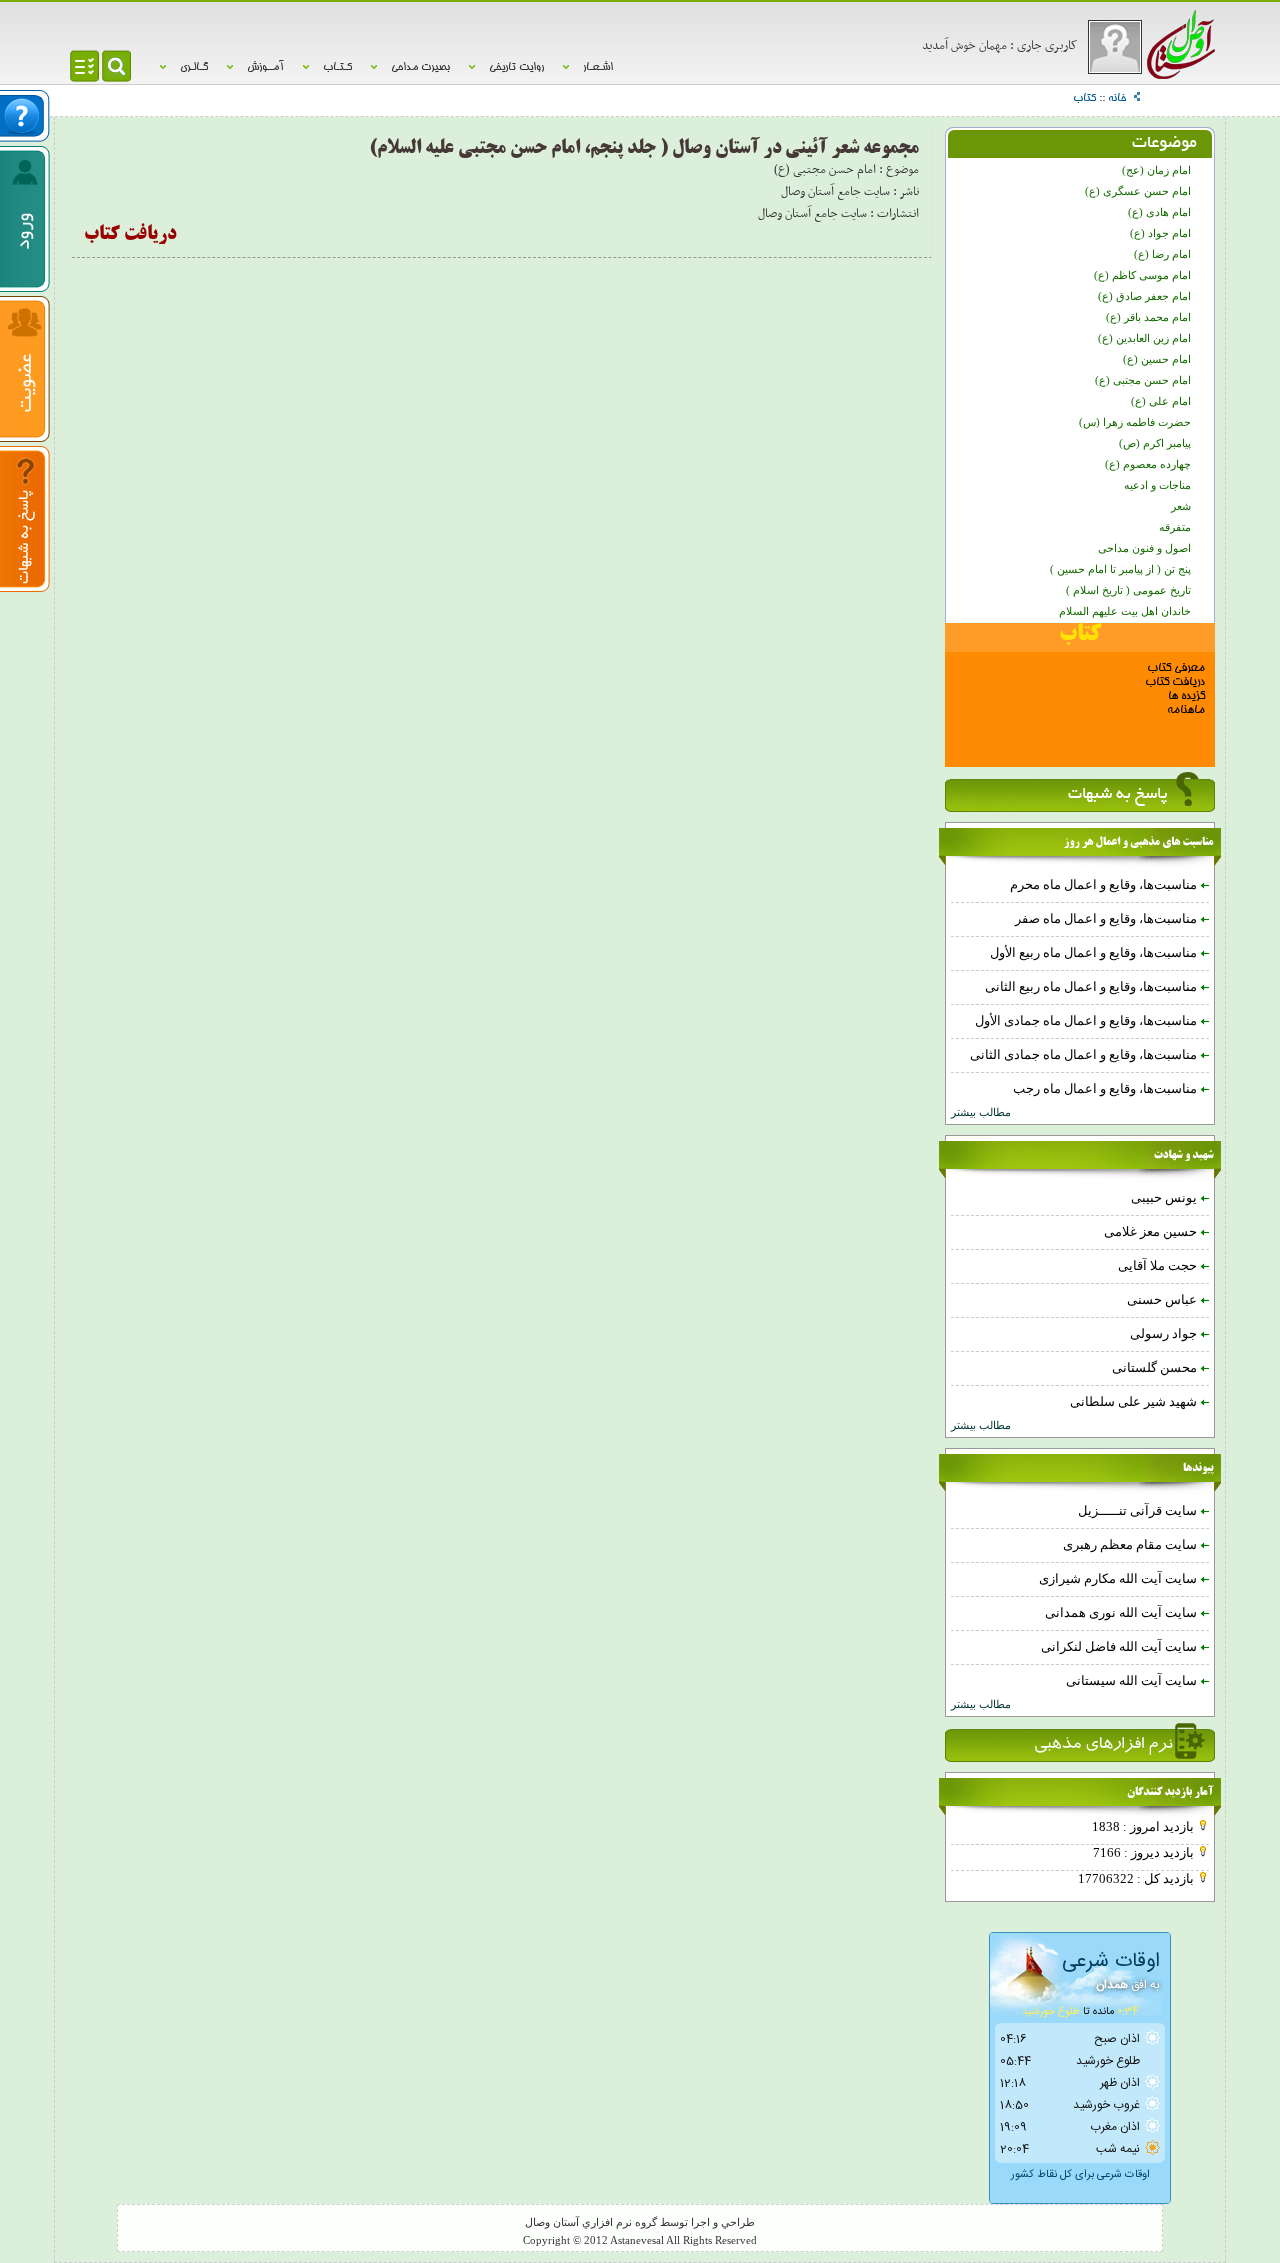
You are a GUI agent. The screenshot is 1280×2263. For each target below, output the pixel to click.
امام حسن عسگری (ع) (1138, 191)
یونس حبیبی (1165, 1197)
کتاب (1084, 99)
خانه (1117, 99)
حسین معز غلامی (1152, 1231)
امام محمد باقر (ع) (1148, 317)
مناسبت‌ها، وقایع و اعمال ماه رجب (1106, 1088)
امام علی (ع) (1161, 401)
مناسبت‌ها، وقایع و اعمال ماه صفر (1107, 918)
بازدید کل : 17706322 (1137, 1878)
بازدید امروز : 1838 (1144, 1826)
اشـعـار (598, 68)
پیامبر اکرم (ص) (1155, 443)
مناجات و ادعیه (1157, 485)
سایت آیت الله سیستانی (1133, 1680)
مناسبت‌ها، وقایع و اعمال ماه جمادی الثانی (1085, 1054)
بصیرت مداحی (420, 68)
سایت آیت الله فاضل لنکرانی (1120, 1646)
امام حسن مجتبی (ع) (1143, 380)
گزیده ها (1186, 696)
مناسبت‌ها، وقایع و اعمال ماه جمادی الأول (1087, 1020)
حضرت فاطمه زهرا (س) (1135, 422)
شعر (1181, 506)
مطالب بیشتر (981, 1112)
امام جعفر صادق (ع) (1144, 296)
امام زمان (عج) (1156, 170)
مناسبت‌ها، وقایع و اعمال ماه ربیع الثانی (1092, 986)
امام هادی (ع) (1159, 212)
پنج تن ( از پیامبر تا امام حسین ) (1120, 569)
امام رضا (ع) (1162, 254)
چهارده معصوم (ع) (1148, 464)
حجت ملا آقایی (1159, 1265)
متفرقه (1175, 527)
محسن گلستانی (1156, 1367)
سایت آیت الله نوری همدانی (1122, 1612)
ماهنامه (1186, 710)
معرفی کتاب (1176, 668)
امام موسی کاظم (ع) (1142, 275)
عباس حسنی (1163, 1299)
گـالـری (194, 68)
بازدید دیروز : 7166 (1145, 1852)
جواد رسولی (1165, 1333)
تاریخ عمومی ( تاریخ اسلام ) (1128, 590)
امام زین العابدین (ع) (1144, 338)
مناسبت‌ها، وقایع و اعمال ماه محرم (1105, 884)
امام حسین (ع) (1157, 359)
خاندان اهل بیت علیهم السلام (1125, 611)
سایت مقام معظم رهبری (1131, 1544)
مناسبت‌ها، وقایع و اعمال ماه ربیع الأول (1095, 952)
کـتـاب (337, 68)
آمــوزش (265, 68)
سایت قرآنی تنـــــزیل (1139, 1510)
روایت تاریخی (516, 68)
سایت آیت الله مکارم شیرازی (1119, 1578)
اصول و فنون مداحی (1144, 548)
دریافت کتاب (1175, 682)
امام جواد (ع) (1160, 233)
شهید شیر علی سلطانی (1135, 1401)
